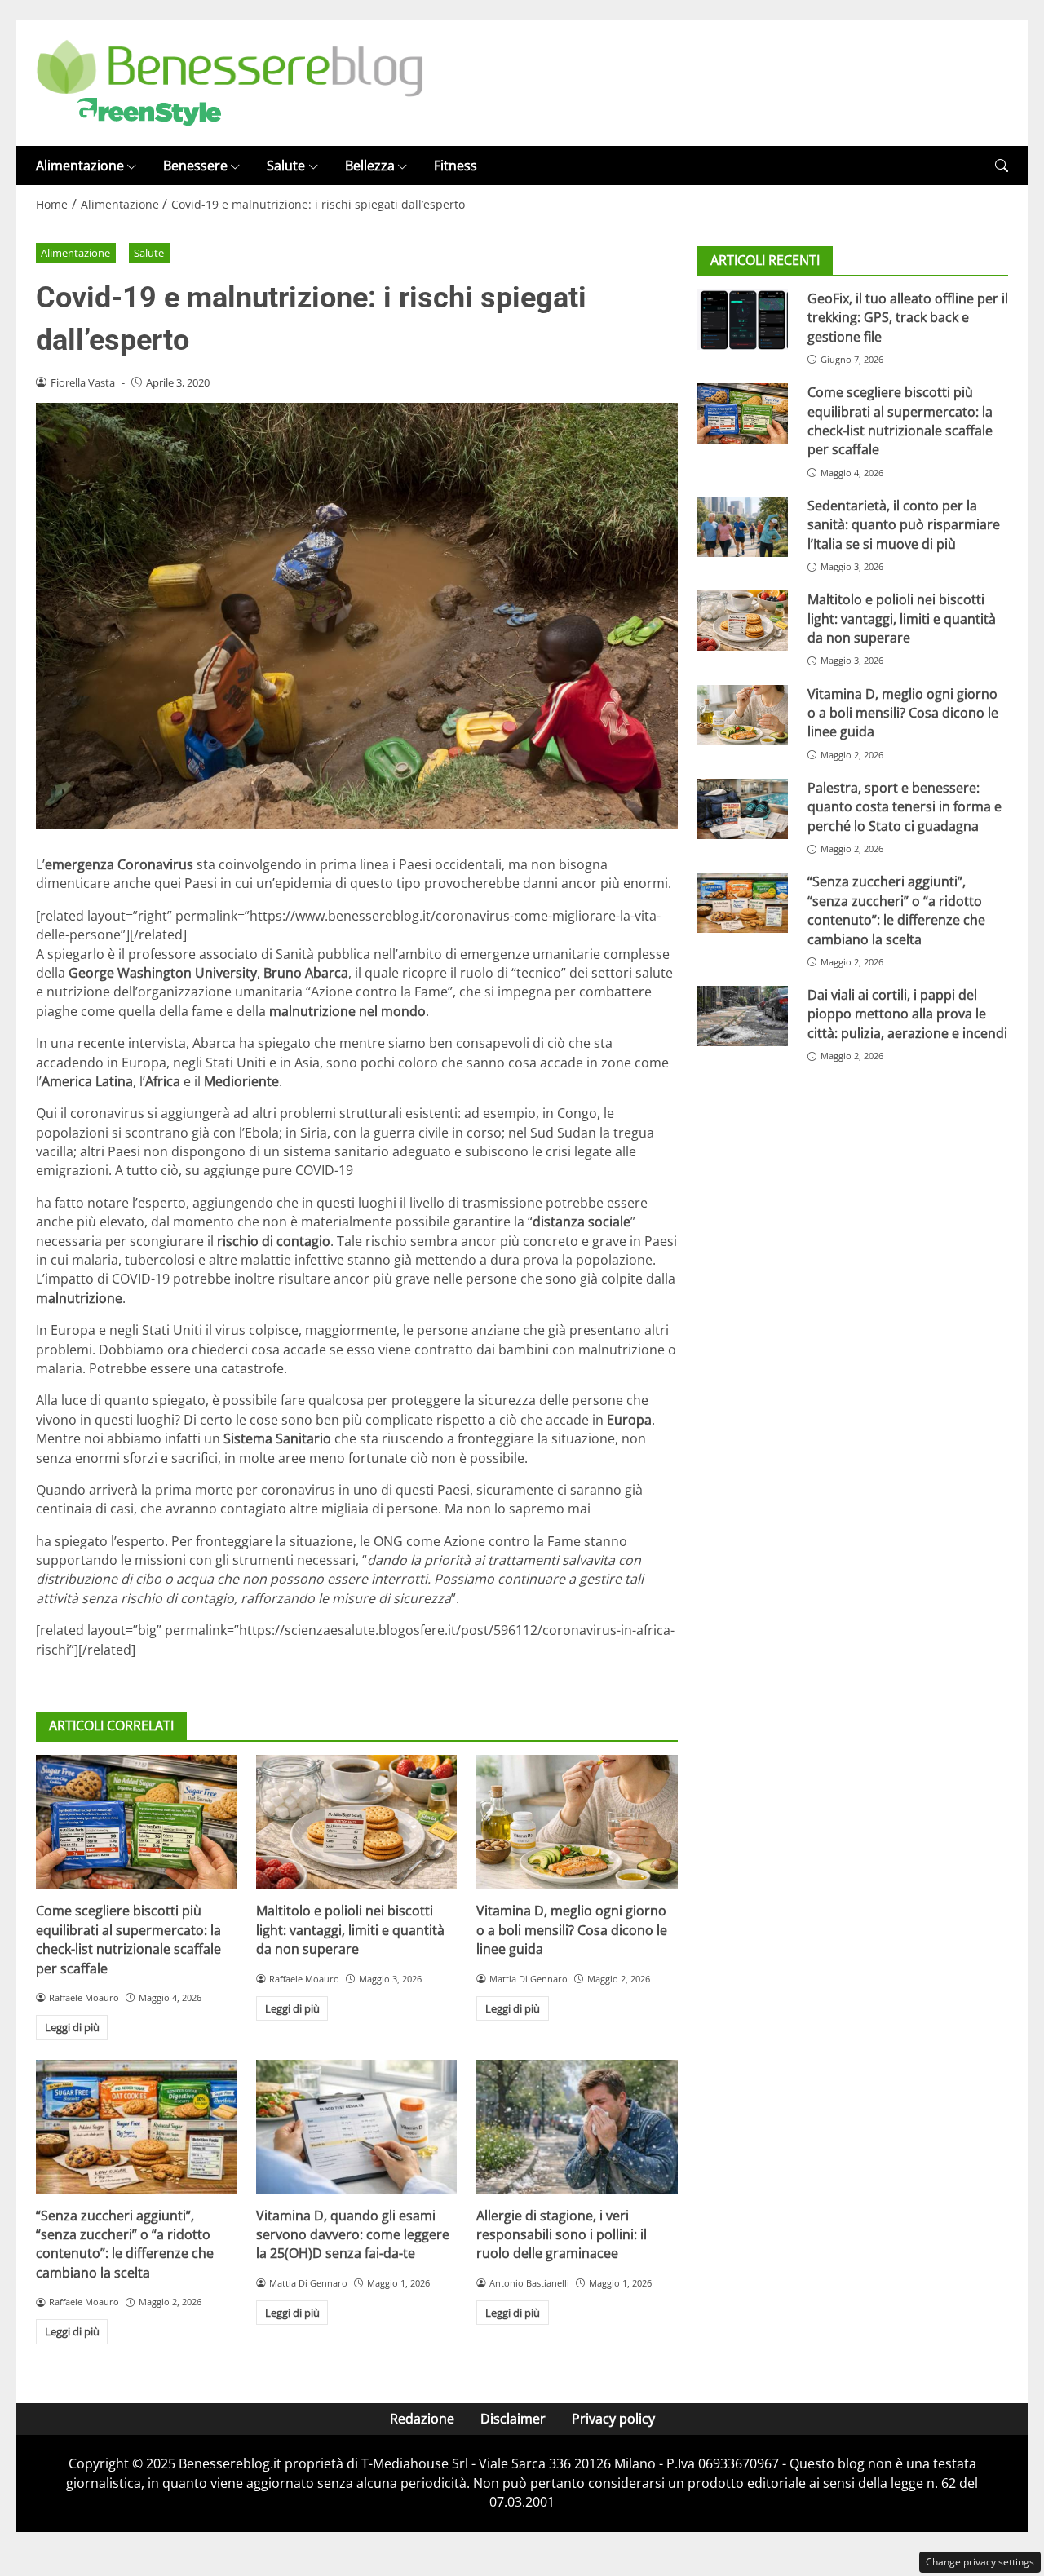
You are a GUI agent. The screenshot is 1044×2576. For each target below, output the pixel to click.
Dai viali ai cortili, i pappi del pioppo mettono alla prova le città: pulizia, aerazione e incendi (907, 1015)
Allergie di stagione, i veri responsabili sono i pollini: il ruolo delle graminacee (562, 2235)
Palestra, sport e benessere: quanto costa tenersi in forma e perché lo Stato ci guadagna (905, 807)
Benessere (195, 166)
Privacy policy (613, 2419)
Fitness (456, 166)
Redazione (422, 2419)
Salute (286, 166)
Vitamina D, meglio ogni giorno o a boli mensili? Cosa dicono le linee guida (572, 1930)
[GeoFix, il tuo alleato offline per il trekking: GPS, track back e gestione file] (743, 320)
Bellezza (370, 166)
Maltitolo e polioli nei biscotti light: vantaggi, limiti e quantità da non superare (350, 1930)
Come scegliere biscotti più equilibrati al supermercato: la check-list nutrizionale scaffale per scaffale (128, 1939)
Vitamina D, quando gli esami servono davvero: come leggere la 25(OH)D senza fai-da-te (353, 2235)
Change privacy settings (980, 2562)
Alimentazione (80, 166)
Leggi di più (72, 2027)
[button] (1002, 166)
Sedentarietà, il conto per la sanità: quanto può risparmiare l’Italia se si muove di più (904, 525)
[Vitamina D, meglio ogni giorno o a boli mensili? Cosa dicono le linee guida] (577, 1822)
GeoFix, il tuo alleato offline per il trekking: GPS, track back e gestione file (908, 318)
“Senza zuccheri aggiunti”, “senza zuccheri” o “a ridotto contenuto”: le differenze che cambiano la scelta (125, 2244)
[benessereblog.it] (230, 82)
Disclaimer (513, 2419)
